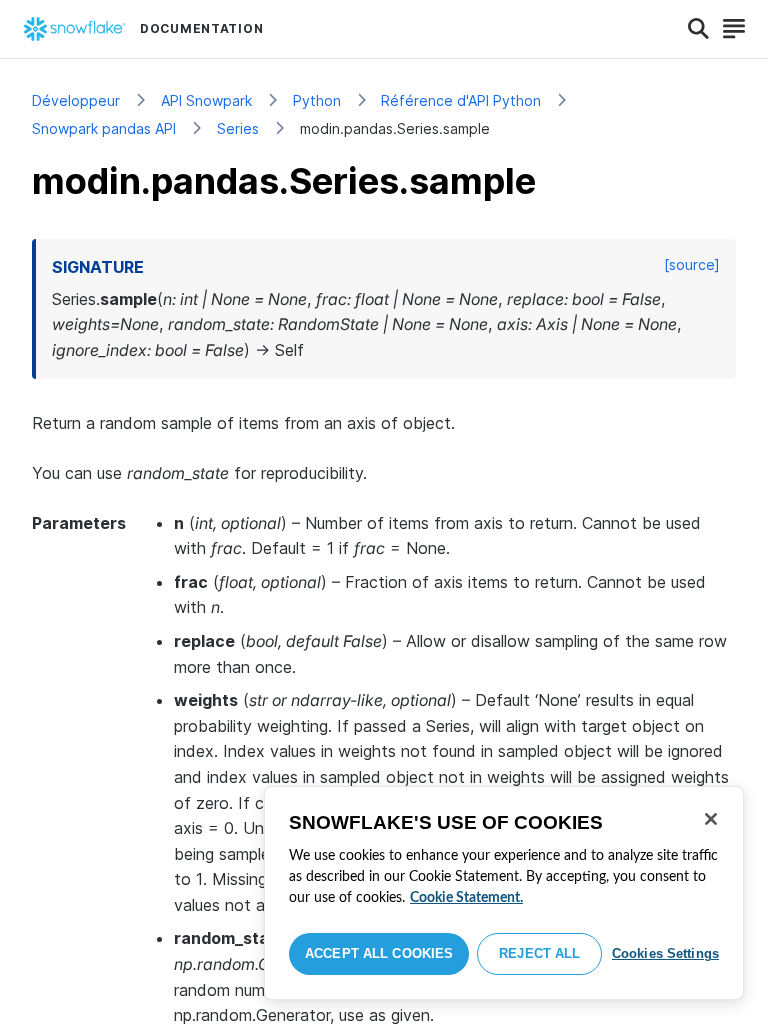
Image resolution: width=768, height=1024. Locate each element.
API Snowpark (206, 100)
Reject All (539, 953)
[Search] (698, 29)
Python (317, 100)
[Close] (711, 819)
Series (238, 128)
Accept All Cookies (379, 953)
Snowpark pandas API (104, 128)
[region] (504, 893)
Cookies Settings (665, 953)
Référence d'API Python (461, 100)
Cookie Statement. (466, 898)
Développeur (76, 100)
